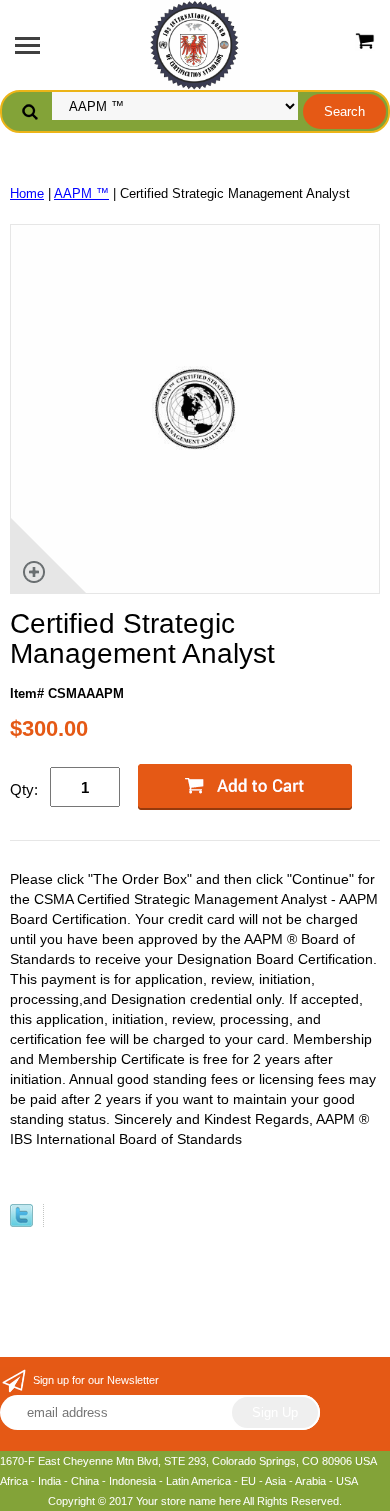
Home (27, 193)
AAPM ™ (81, 193)
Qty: (24, 789)
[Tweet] (21, 1222)
